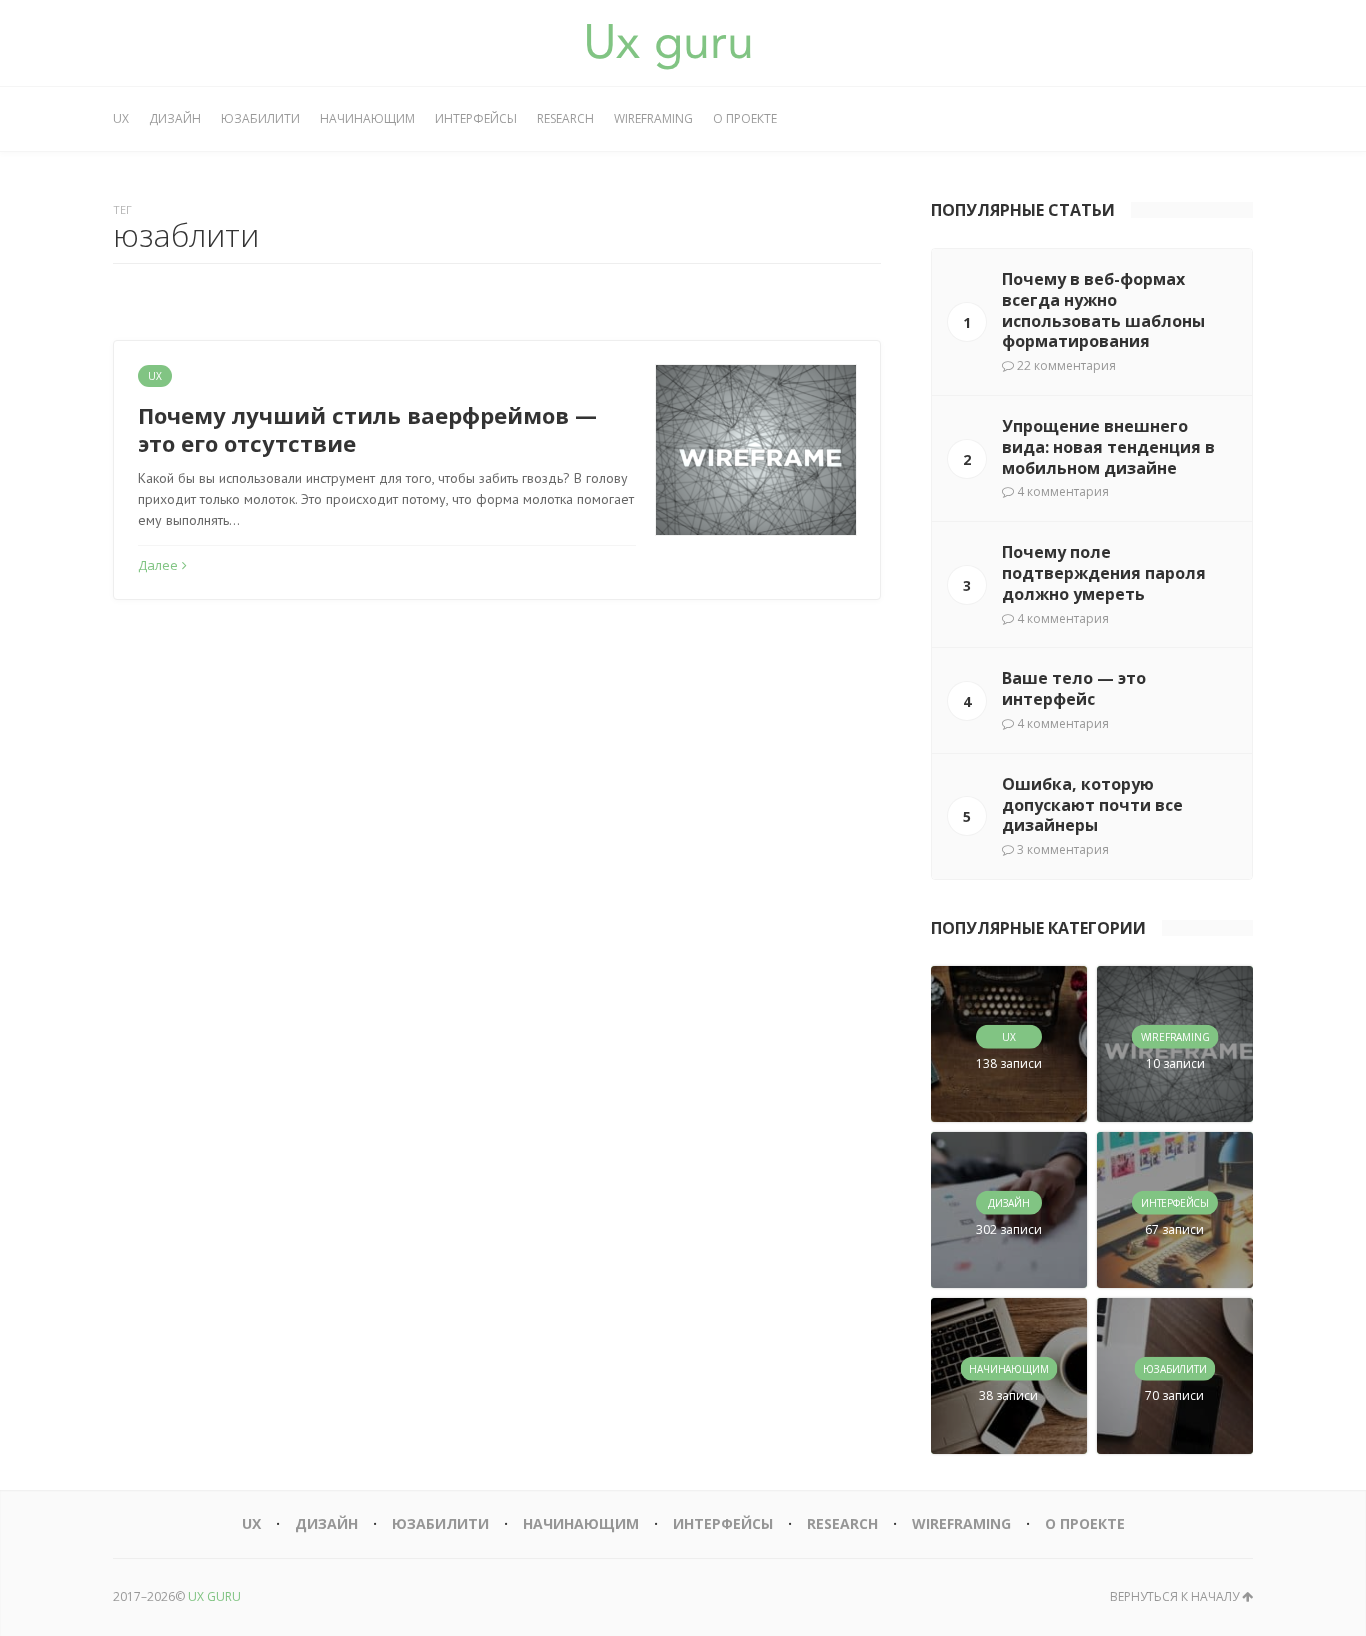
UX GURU (214, 1596)
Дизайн (175, 118)
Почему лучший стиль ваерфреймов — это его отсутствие (367, 429)
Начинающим (367, 118)
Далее (158, 565)
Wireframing (653, 118)
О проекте (745, 118)
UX (121, 118)
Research (565, 118)
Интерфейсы (476, 118)
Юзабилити (260, 118)
